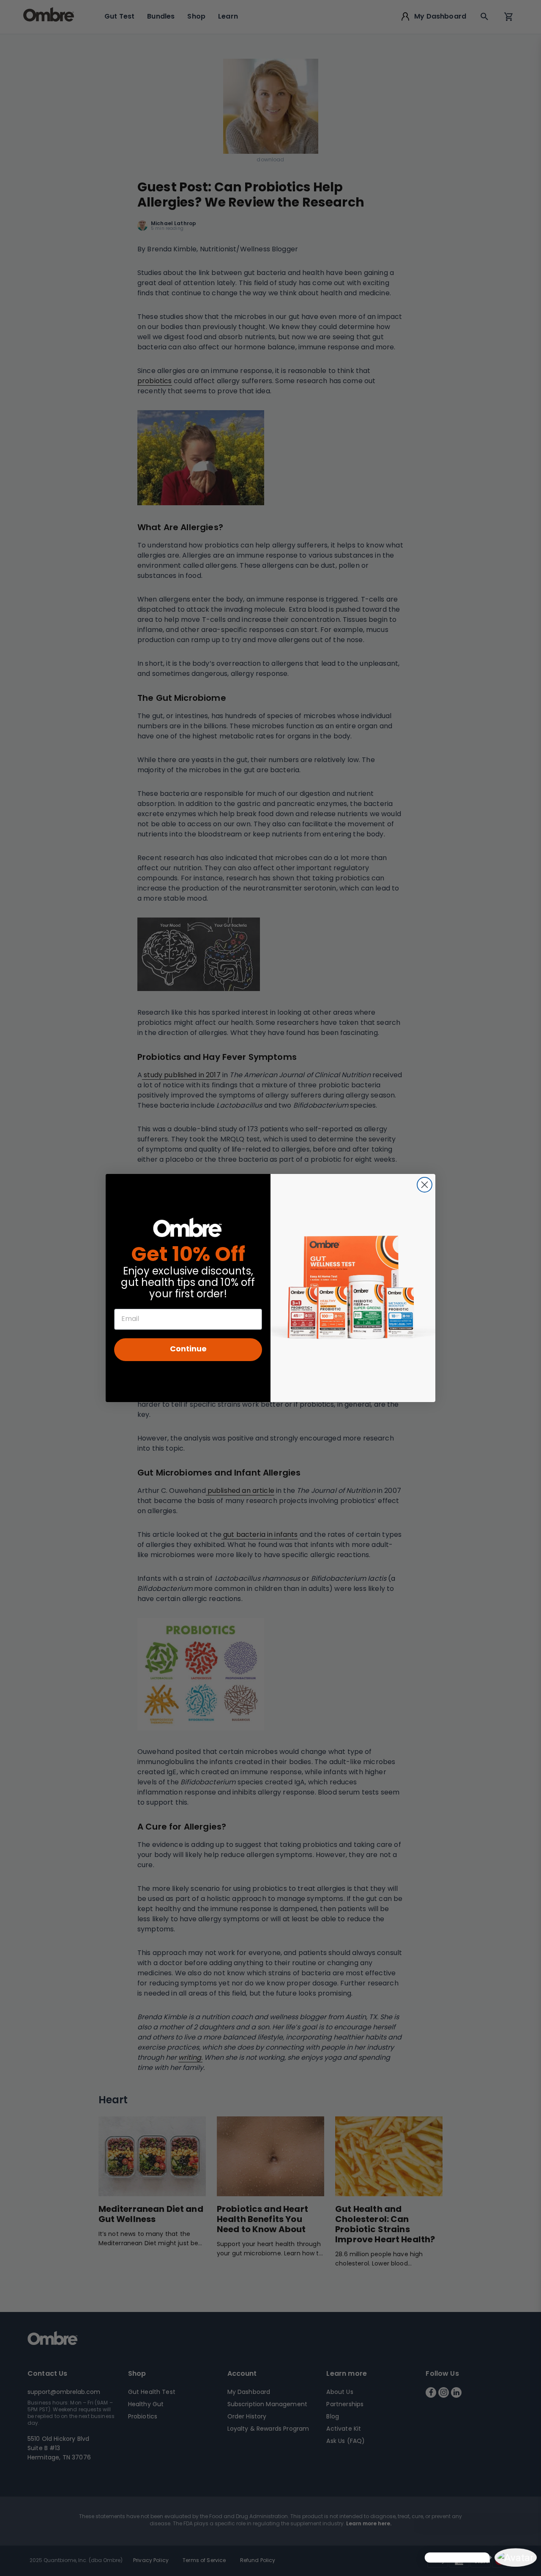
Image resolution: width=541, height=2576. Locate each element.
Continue (188, 1350)
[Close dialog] (425, 1185)
